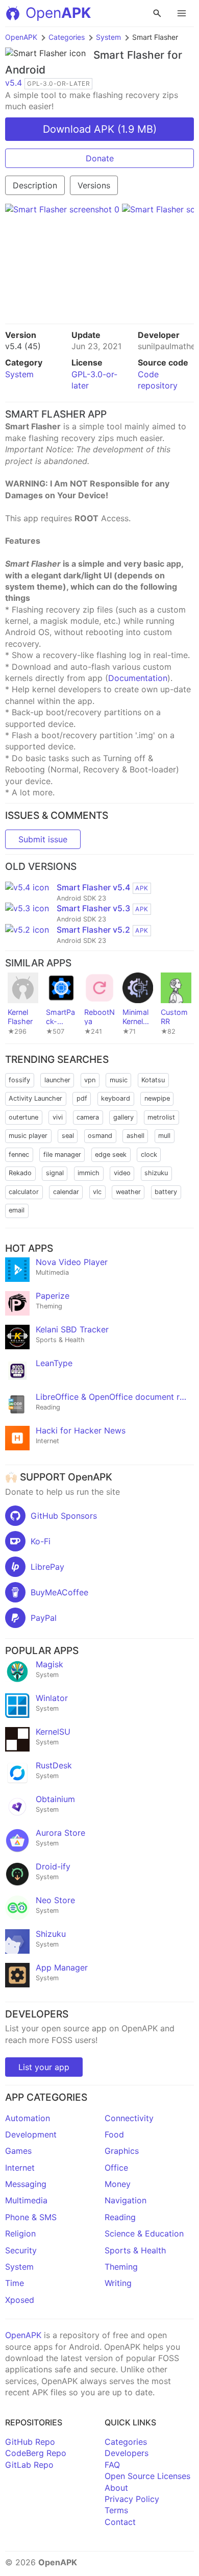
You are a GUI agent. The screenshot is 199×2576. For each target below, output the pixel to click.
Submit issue (43, 839)
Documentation (138, 678)
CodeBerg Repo (36, 2453)
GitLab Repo (29, 2465)
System (108, 37)
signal (55, 1173)
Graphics (122, 2151)
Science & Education (144, 2233)
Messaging (26, 2184)
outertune (23, 1117)
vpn (90, 1080)
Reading (120, 2217)
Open (58, 13)
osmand (100, 1136)
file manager (62, 1155)
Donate (100, 158)
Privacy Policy (132, 2499)
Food (114, 2134)
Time (15, 2283)
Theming (121, 2267)
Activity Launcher (35, 1098)
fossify (19, 1080)
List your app (44, 2067)
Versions (94, 185)
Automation (28, 2118)
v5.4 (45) (23, 346)
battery (166, 1192)
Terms (116, 2510)
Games (18, 2151)
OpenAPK (21, 37)
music (119, 1080)
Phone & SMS (31, 2217)
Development (31, 2134)
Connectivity (129, 2118)
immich (89, 1173)
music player (28, 1136)
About (116, 2488)
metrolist (161, 1117)
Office (116, 2168)
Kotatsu (153, 1080)
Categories (67, 37)
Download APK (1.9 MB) (100, 129)
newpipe (157, 1098)
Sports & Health (135, 2250)
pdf (82, 1098)
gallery (123, 1117)
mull (164, 1136)
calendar (66, 1192)
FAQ (112, 2465)
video (122, 1173)
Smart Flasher (129, 55)
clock (149, 1155)
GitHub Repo (30, 2442)
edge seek (111, 1155)
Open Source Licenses (147, 2476)
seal (68, 1136)
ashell (135, 1136)
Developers (127, 2453)
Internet (20, 2168)
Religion (20, 2233)
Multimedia (26, 2200)
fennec (19, 1155)
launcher (57, 1080)
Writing (118, 2283)
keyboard (116, 1098)
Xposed (20, 2300)
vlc (97, 1192)
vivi (58, 1117)
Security (21, 2250)
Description (35, 185)
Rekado (20, 1173)
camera (88, 1117)
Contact (120, 2522)
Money (118, 2184)
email (17, 1210)
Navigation (126, 2200)
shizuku (156, 1173)
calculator (24, 1192)
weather (128, 1192)
